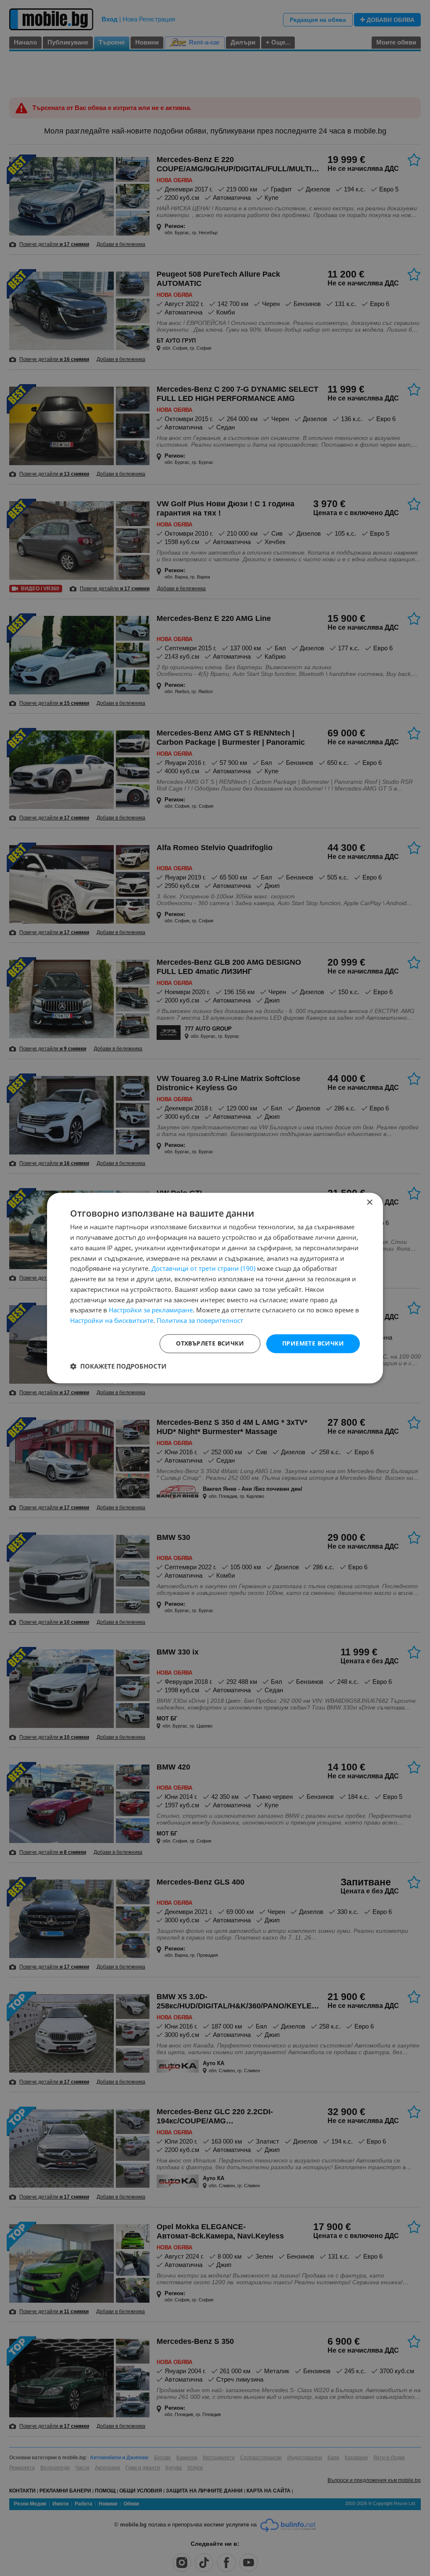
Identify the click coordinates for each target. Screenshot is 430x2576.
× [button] (369, 1203)
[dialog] (215, 1288)
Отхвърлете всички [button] (210, 1343)
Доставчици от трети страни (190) (203, 1269)
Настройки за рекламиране (151, 1310)
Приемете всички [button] (313, 1343)
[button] (118, 1366)
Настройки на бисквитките (112, 1320)
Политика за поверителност (200, 1320)
